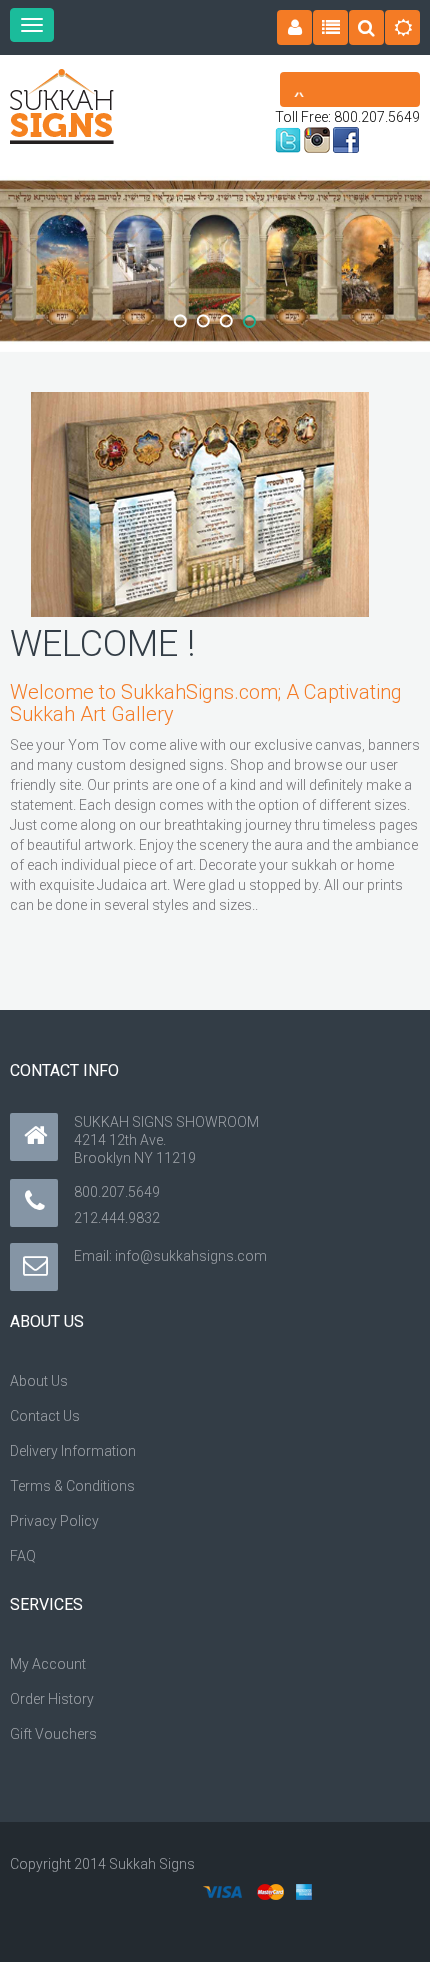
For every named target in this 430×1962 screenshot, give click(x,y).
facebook (346, 140)
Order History (52, 1699)
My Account (48, 1664)
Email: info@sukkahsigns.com (170, 1256)
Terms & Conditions (72, 1486)
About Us (39, 1381)
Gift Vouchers (53, 1734)
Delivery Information (73, 1451)
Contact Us (45, 1416)
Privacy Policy (54, 1521)
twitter (288, 140)
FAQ (23, 1556)
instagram (317, 140)
